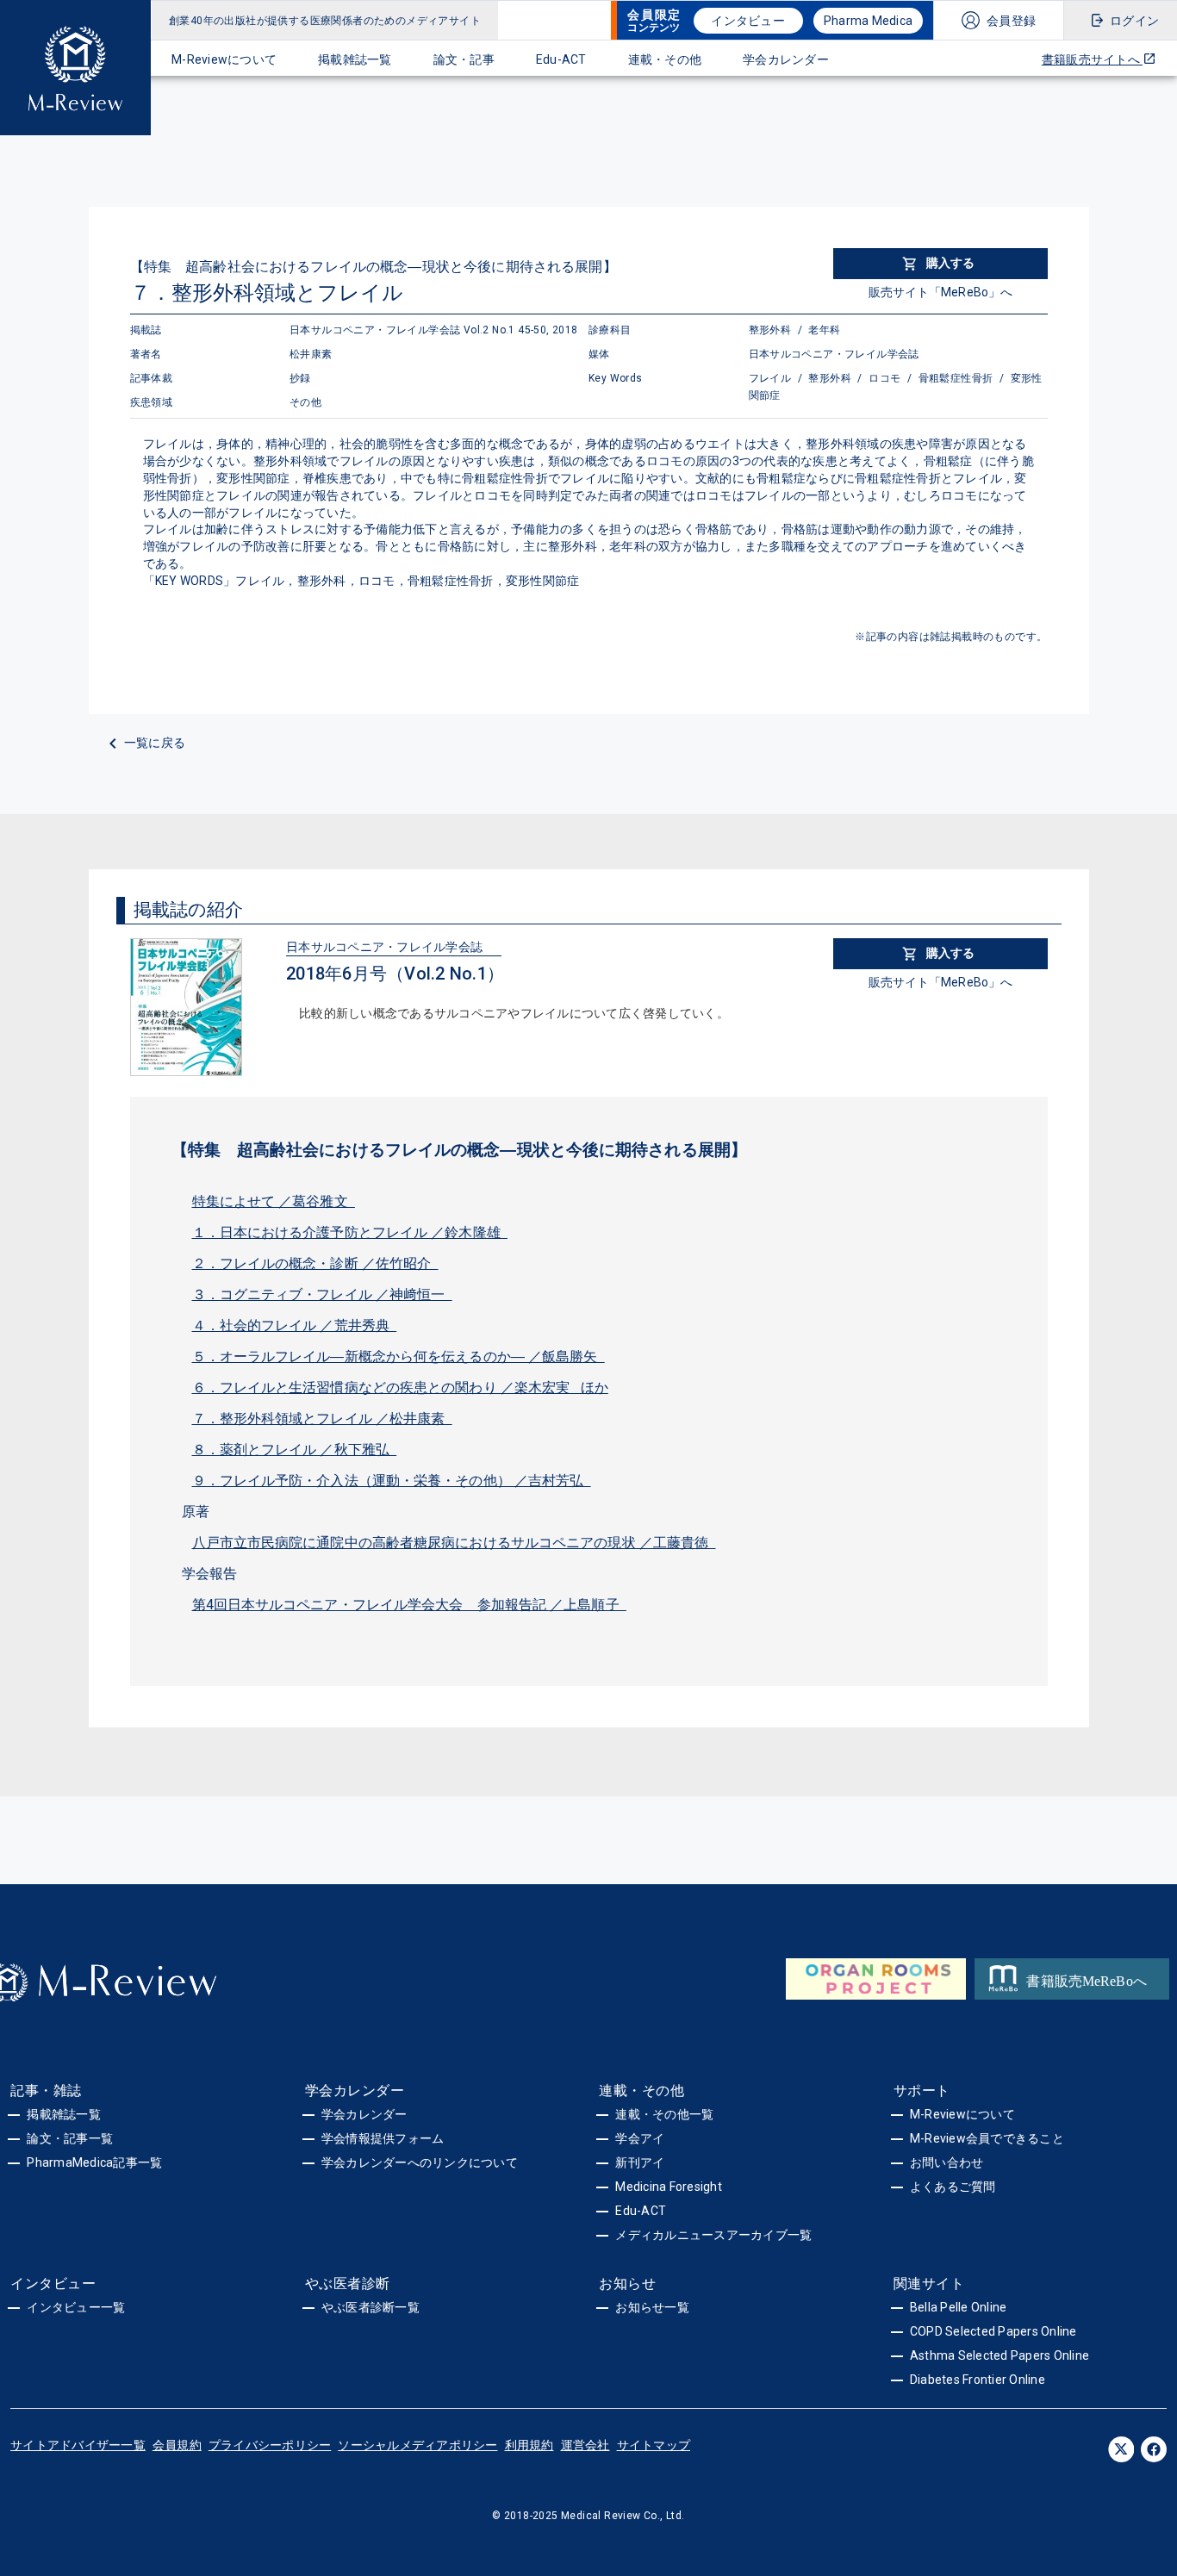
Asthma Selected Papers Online (1000, 2355)
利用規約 (529, 2445)
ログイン (1134, 21)
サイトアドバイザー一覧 (78, 2445)
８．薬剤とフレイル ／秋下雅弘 (295, 1450)
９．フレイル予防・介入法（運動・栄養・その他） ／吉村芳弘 (392, 1481)
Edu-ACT (561, 59)
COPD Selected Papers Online (993, 2331)
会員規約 (177, 2445)
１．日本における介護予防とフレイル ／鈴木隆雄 (350, 1232)
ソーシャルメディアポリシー (417, 2445)
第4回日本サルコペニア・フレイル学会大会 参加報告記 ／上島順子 (409, 1605)
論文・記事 (464, 59)
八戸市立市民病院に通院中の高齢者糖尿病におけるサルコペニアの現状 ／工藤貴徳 (454, 1543)
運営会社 (585, 2445)
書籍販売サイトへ (1092, 59)
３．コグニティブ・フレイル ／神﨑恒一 (322, 1294)
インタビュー (748, 21)
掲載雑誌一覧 (355, 59)
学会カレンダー (786, 59)
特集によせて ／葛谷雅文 (274, 1201)
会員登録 (1011, 21)
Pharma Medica (868, 21)
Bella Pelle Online (959, 2307)
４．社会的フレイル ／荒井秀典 (295, 1325)
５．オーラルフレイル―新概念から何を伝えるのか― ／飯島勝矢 (399, 1356)
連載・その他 (665, 59)
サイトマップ (654, 2445)
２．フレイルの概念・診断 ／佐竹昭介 (315, 1263)
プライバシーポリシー (270, 2445)
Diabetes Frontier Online (978, 2380)
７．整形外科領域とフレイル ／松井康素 (322, 1419)
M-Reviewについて (224, 59)
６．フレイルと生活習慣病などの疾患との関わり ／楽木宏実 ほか (400, 1388)
